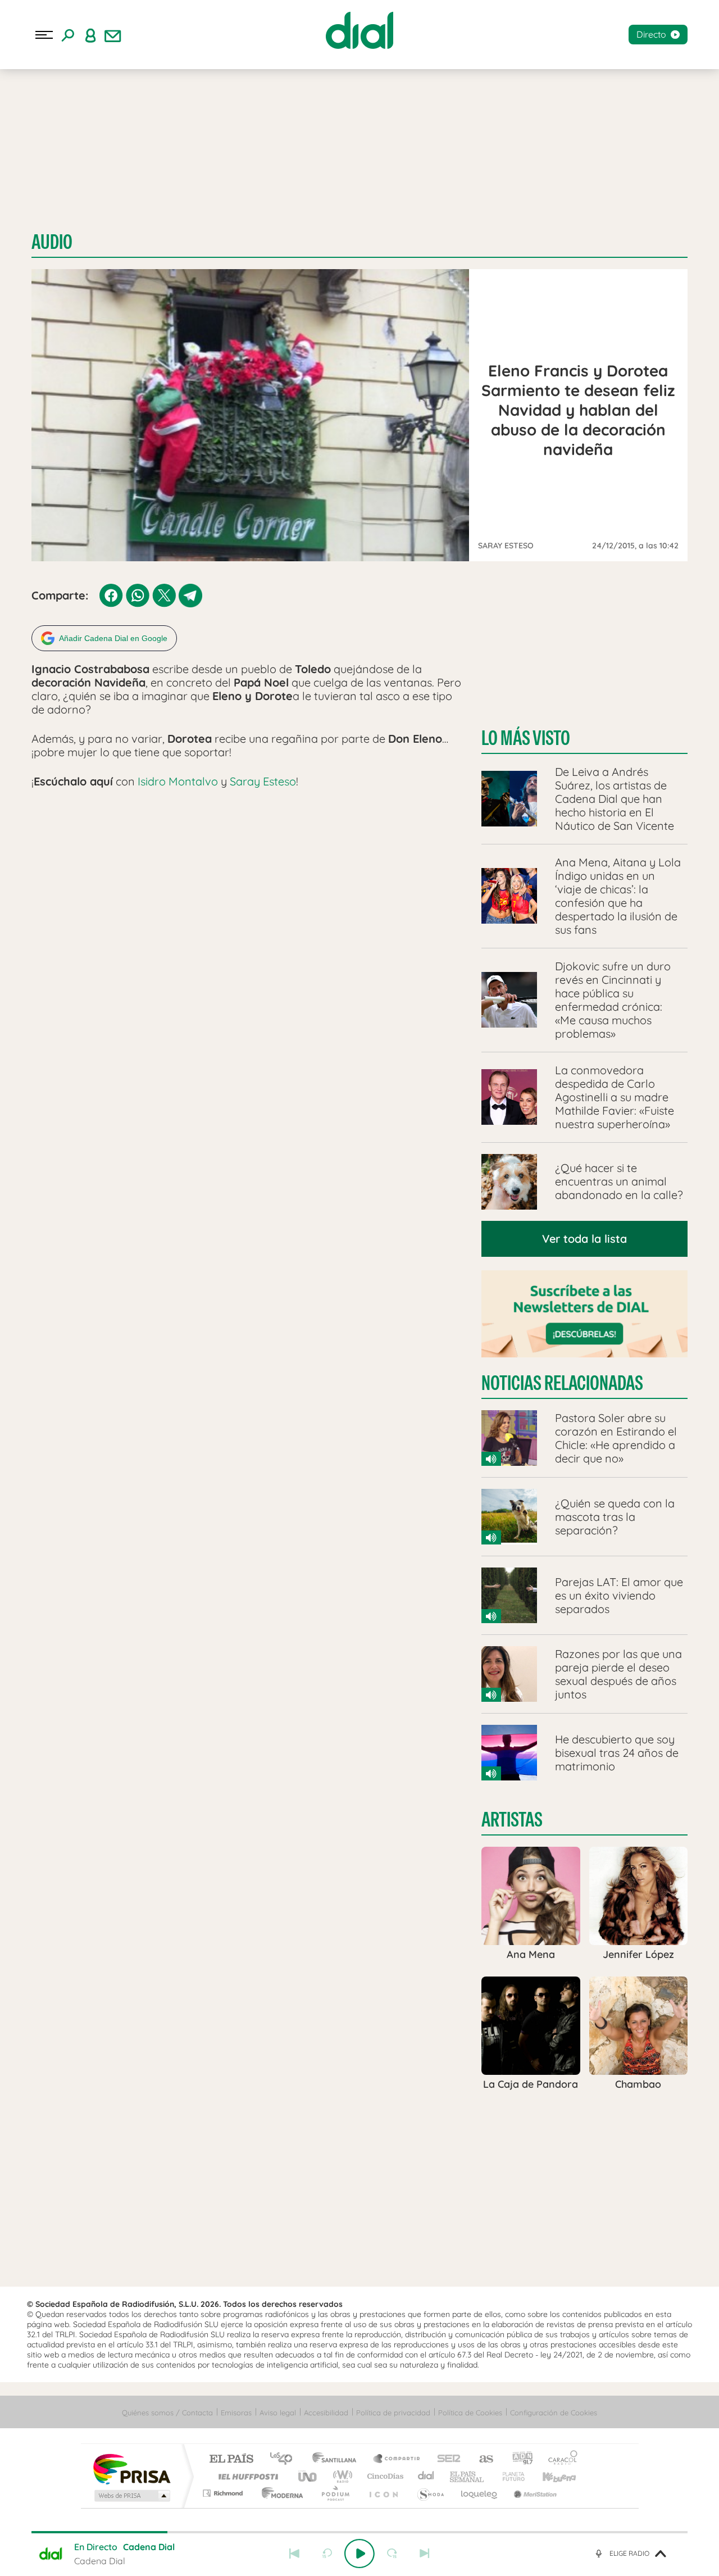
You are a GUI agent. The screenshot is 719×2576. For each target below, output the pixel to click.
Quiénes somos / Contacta (167, 2413)
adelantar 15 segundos (392, 2554)
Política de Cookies (470, 2413)
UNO (308, 2476)
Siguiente (425, 2554)
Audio (52, 242)
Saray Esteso (263, 781)
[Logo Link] (359, 30)
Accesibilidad (326, 2413)
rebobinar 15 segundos (327, 2554)
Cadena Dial (426, 2476)
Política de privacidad (393, 2413)
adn (518, 2459)
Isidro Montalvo (179, 781)
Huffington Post (246, 2476)
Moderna (279, 2493)
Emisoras (236, 2413)
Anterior (294, 2554)
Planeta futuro (509, 2476)
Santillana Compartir (397, 2459)
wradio (341, 2476)
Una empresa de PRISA (131, 2468)
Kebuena (549, 2476)
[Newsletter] (113, 35)
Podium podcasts (335, 2493)
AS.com (481, 2459)
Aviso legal (278, 2413)
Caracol (559, 2459)
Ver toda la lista (584, 1239)
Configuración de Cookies (554, 2413)
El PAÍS (231, 2459)
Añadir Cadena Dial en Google (113, 638)
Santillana (338, 2459)
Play (359, 2554)
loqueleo (480, 2493)
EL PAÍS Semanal (468, 2476)
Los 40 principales (285, 2459)
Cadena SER (445, 2459)
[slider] (359, 2532)
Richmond (224, 2493)
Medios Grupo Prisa (131, 2496)
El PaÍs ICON (383, 2493)
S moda (430, 2493)
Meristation (534, 2493)
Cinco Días (384, 2476)
